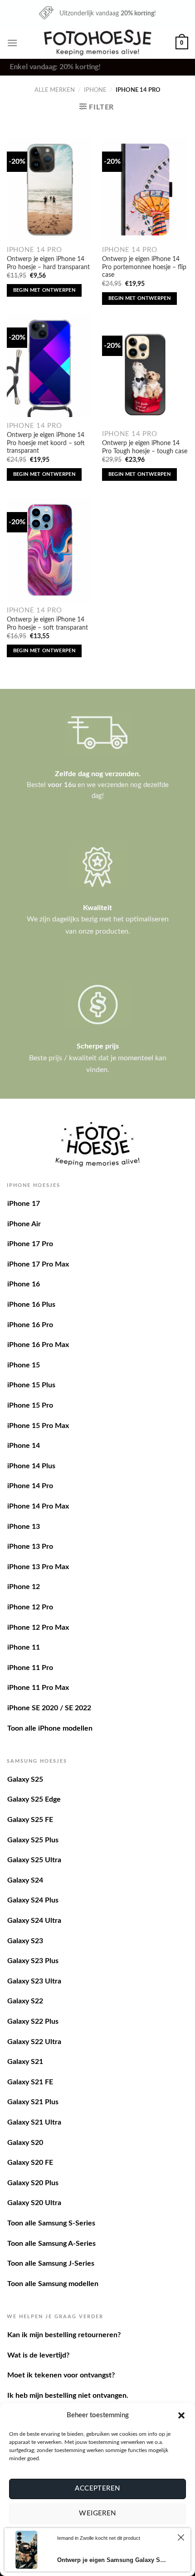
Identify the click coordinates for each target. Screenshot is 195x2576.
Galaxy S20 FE (30, 2163)
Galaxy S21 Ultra (34, 2122)
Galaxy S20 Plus (33, 2183)
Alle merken (55, 90)
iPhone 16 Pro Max (38, 1345)
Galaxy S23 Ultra (34, 1981)
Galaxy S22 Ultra (34, 2042)
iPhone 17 (24, 1204)
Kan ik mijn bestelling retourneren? (64, 2335)
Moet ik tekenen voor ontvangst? (61, 2375)
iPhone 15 (24, 1365)
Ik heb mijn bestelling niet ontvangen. (68, 2396)
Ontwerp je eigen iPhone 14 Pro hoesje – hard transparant (48, 263)
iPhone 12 (24, 1587)
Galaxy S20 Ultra (34, 2203)
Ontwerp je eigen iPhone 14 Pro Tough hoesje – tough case (145, 447)
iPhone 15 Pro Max (38, 1426)
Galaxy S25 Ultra (34, 1860)
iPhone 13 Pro (30, 1547)
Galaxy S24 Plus (33, 1900)
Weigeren (97, 2513)
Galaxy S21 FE (30, 2082)
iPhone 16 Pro (30, 1325)
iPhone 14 (24, 1446)
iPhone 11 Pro (30, 1668)
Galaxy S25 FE (30, 1820)
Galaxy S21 (25, 2062)
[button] (181, 2415)
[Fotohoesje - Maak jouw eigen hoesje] (98, 43)
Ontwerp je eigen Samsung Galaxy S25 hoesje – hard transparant (112, 2560)
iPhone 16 (24, 1284)
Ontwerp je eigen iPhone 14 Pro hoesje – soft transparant (47, 624)
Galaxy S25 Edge (34, 1799)
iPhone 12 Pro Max (38, 1627)
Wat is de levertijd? (38, 2355)
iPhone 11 (24, 1647)
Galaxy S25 (25, 1779)
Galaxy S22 (25, 2001)
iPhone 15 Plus (31, 1385)
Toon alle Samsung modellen (53, 2284)
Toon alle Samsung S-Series (51, 2223)
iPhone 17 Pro (30, 1244)
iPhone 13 (24, 1527)
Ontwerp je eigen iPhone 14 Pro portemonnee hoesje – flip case (144, 267)
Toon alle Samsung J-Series (51, 2263)
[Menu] (12, 43)
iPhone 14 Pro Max (38, 1506)
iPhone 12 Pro (30, 1607)
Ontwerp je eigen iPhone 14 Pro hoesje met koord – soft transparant (46, 443)
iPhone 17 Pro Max (38, 1264)
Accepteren (97, 2488)
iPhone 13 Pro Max (38, 1567)
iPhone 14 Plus (31, 1466)
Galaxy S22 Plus (33, 2021)
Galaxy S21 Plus (33, 2102)
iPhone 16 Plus (31, 1305)
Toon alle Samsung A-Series (51, 2244)
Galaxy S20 (25, 2143)
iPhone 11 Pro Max (38, 1688)
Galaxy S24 (25, 1880)
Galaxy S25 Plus (33, 1840)
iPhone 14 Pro (30, 1486)
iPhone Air (24, 1224)
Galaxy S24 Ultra (34, 1921)
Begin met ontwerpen (44, 290)
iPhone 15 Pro (30, 1405)
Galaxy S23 (25, 1941)
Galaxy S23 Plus (33, 1961)
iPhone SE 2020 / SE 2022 (49, 1708)
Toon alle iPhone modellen (50, 1728)
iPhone (95, 90)
